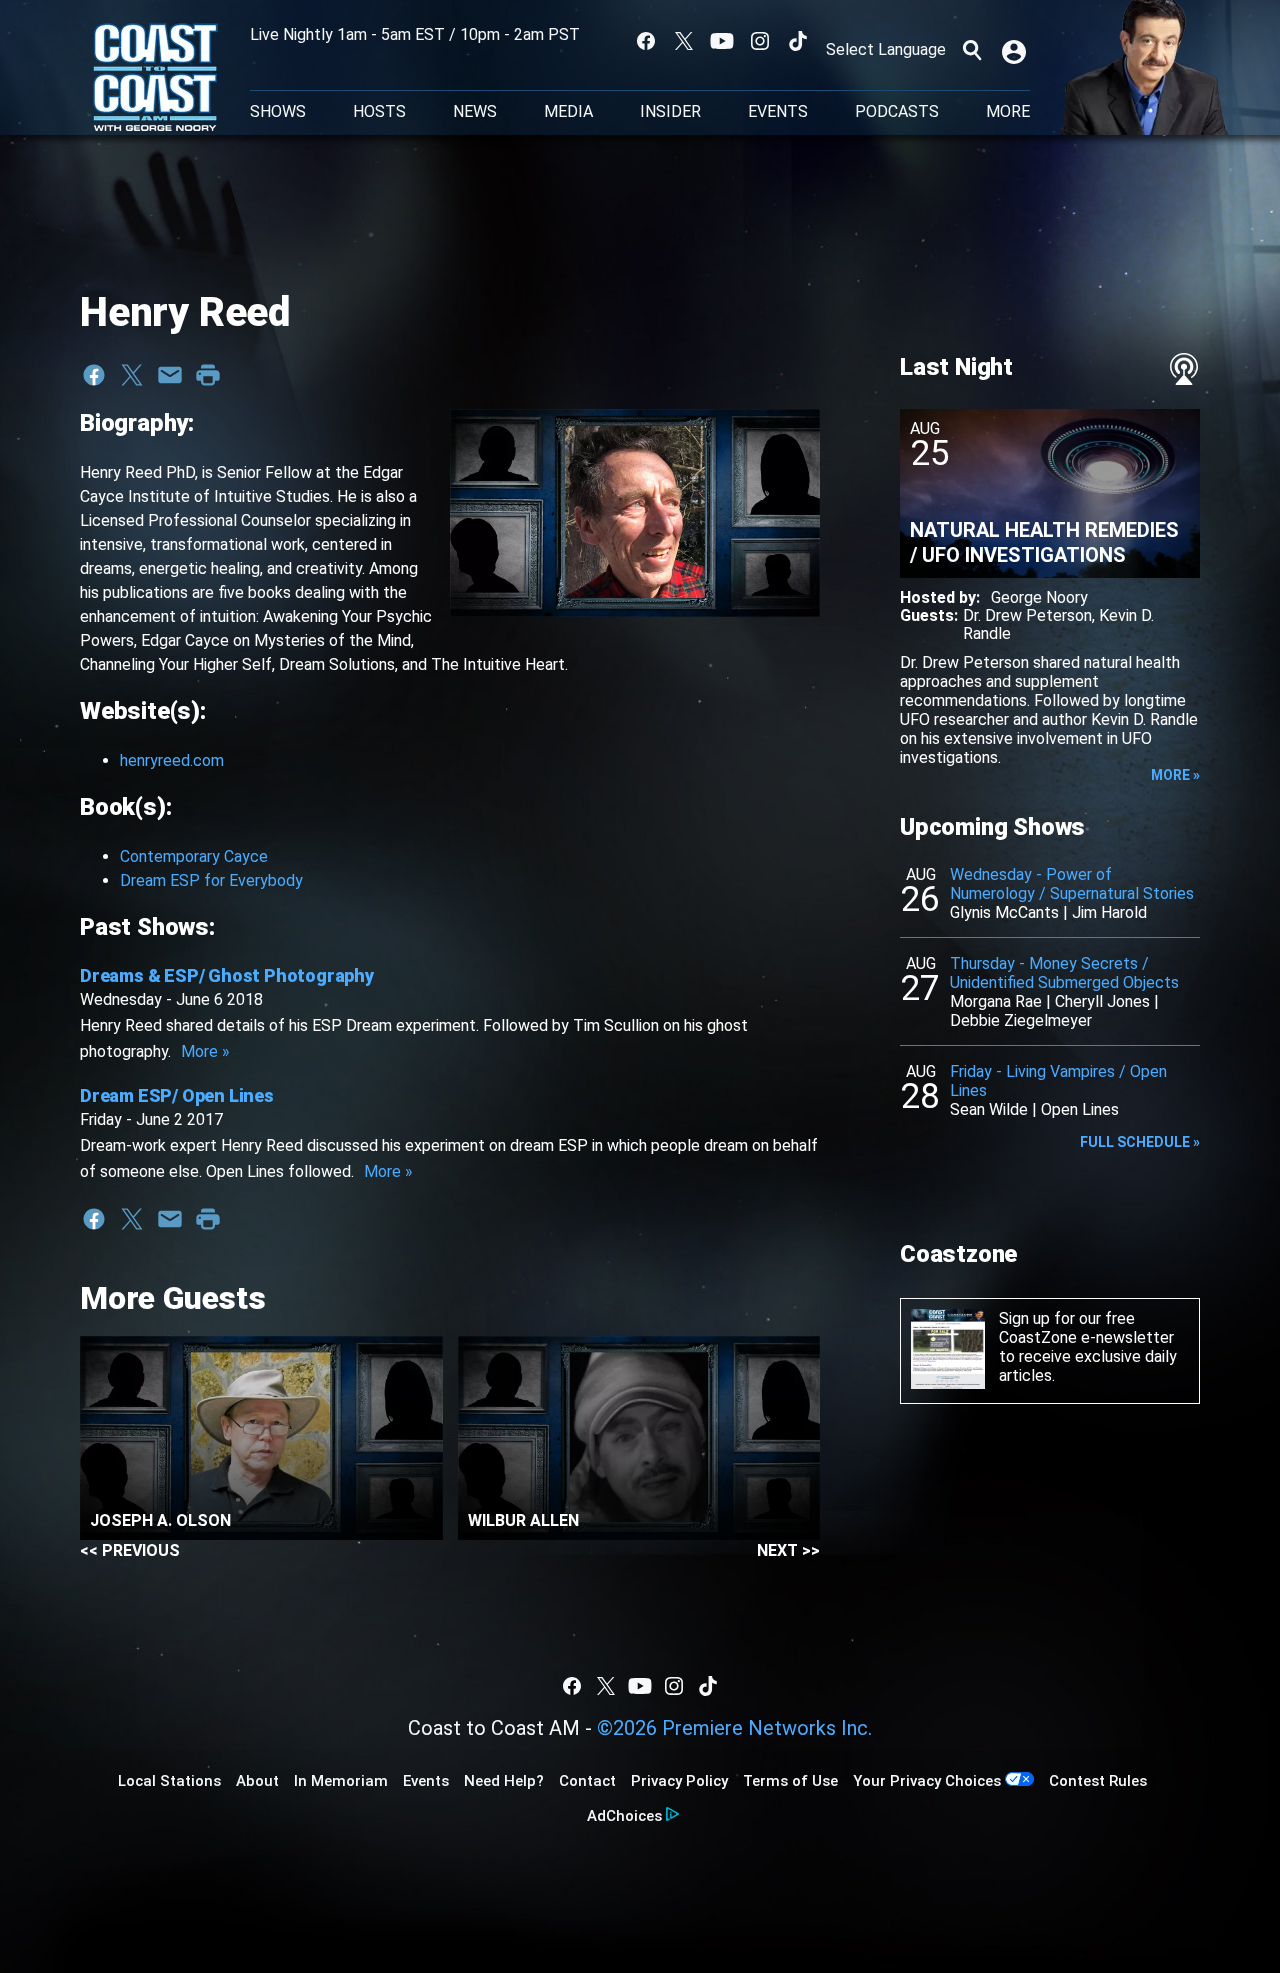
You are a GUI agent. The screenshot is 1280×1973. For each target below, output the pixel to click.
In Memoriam (341, 1781)
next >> (788, 1550)
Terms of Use (790, 1781)
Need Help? (504, 1781)
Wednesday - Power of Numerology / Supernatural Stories (1072, 884)
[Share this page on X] (132, 375)
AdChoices (624, 1816)
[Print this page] (208, 375)
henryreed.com (172, 760)
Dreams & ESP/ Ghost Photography (227, 975)
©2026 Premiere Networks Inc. (734, 1728)
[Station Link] (155, 79)
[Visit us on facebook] (646, 41)
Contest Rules (1098, 1781)
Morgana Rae (996, 1001)
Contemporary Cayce (194, 856)
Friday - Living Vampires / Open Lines (1058, 1081)
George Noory (1039, 597)
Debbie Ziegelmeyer (1021, 1020)
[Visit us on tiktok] (798, 41)
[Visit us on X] (684, 41)
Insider (670, 112)
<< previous (130, 1550)
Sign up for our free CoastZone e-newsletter (1086, 1328)
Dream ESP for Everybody (211, 880)
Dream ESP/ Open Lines (177, 1095)
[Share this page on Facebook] (94, 375)
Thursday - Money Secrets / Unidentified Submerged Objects (1064, 973)
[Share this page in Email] (170, 375)
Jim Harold (1109, 912)
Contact (587, 1781)
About (257, 1781)
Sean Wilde (989, 1109)
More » (205, 1051)
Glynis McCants (1004, 912)
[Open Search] (972, 50)
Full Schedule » (1140, 1142)
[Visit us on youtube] (722, 41)
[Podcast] (1184, 369)
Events (778, 112)
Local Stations (169, 1781)
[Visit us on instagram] (760, 41)
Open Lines (1080, 1109)
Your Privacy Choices (927, 1781)
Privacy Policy (679, 1781)
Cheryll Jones (1102, 1001)
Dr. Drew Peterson (1027, 615)
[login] (1016, 50)
